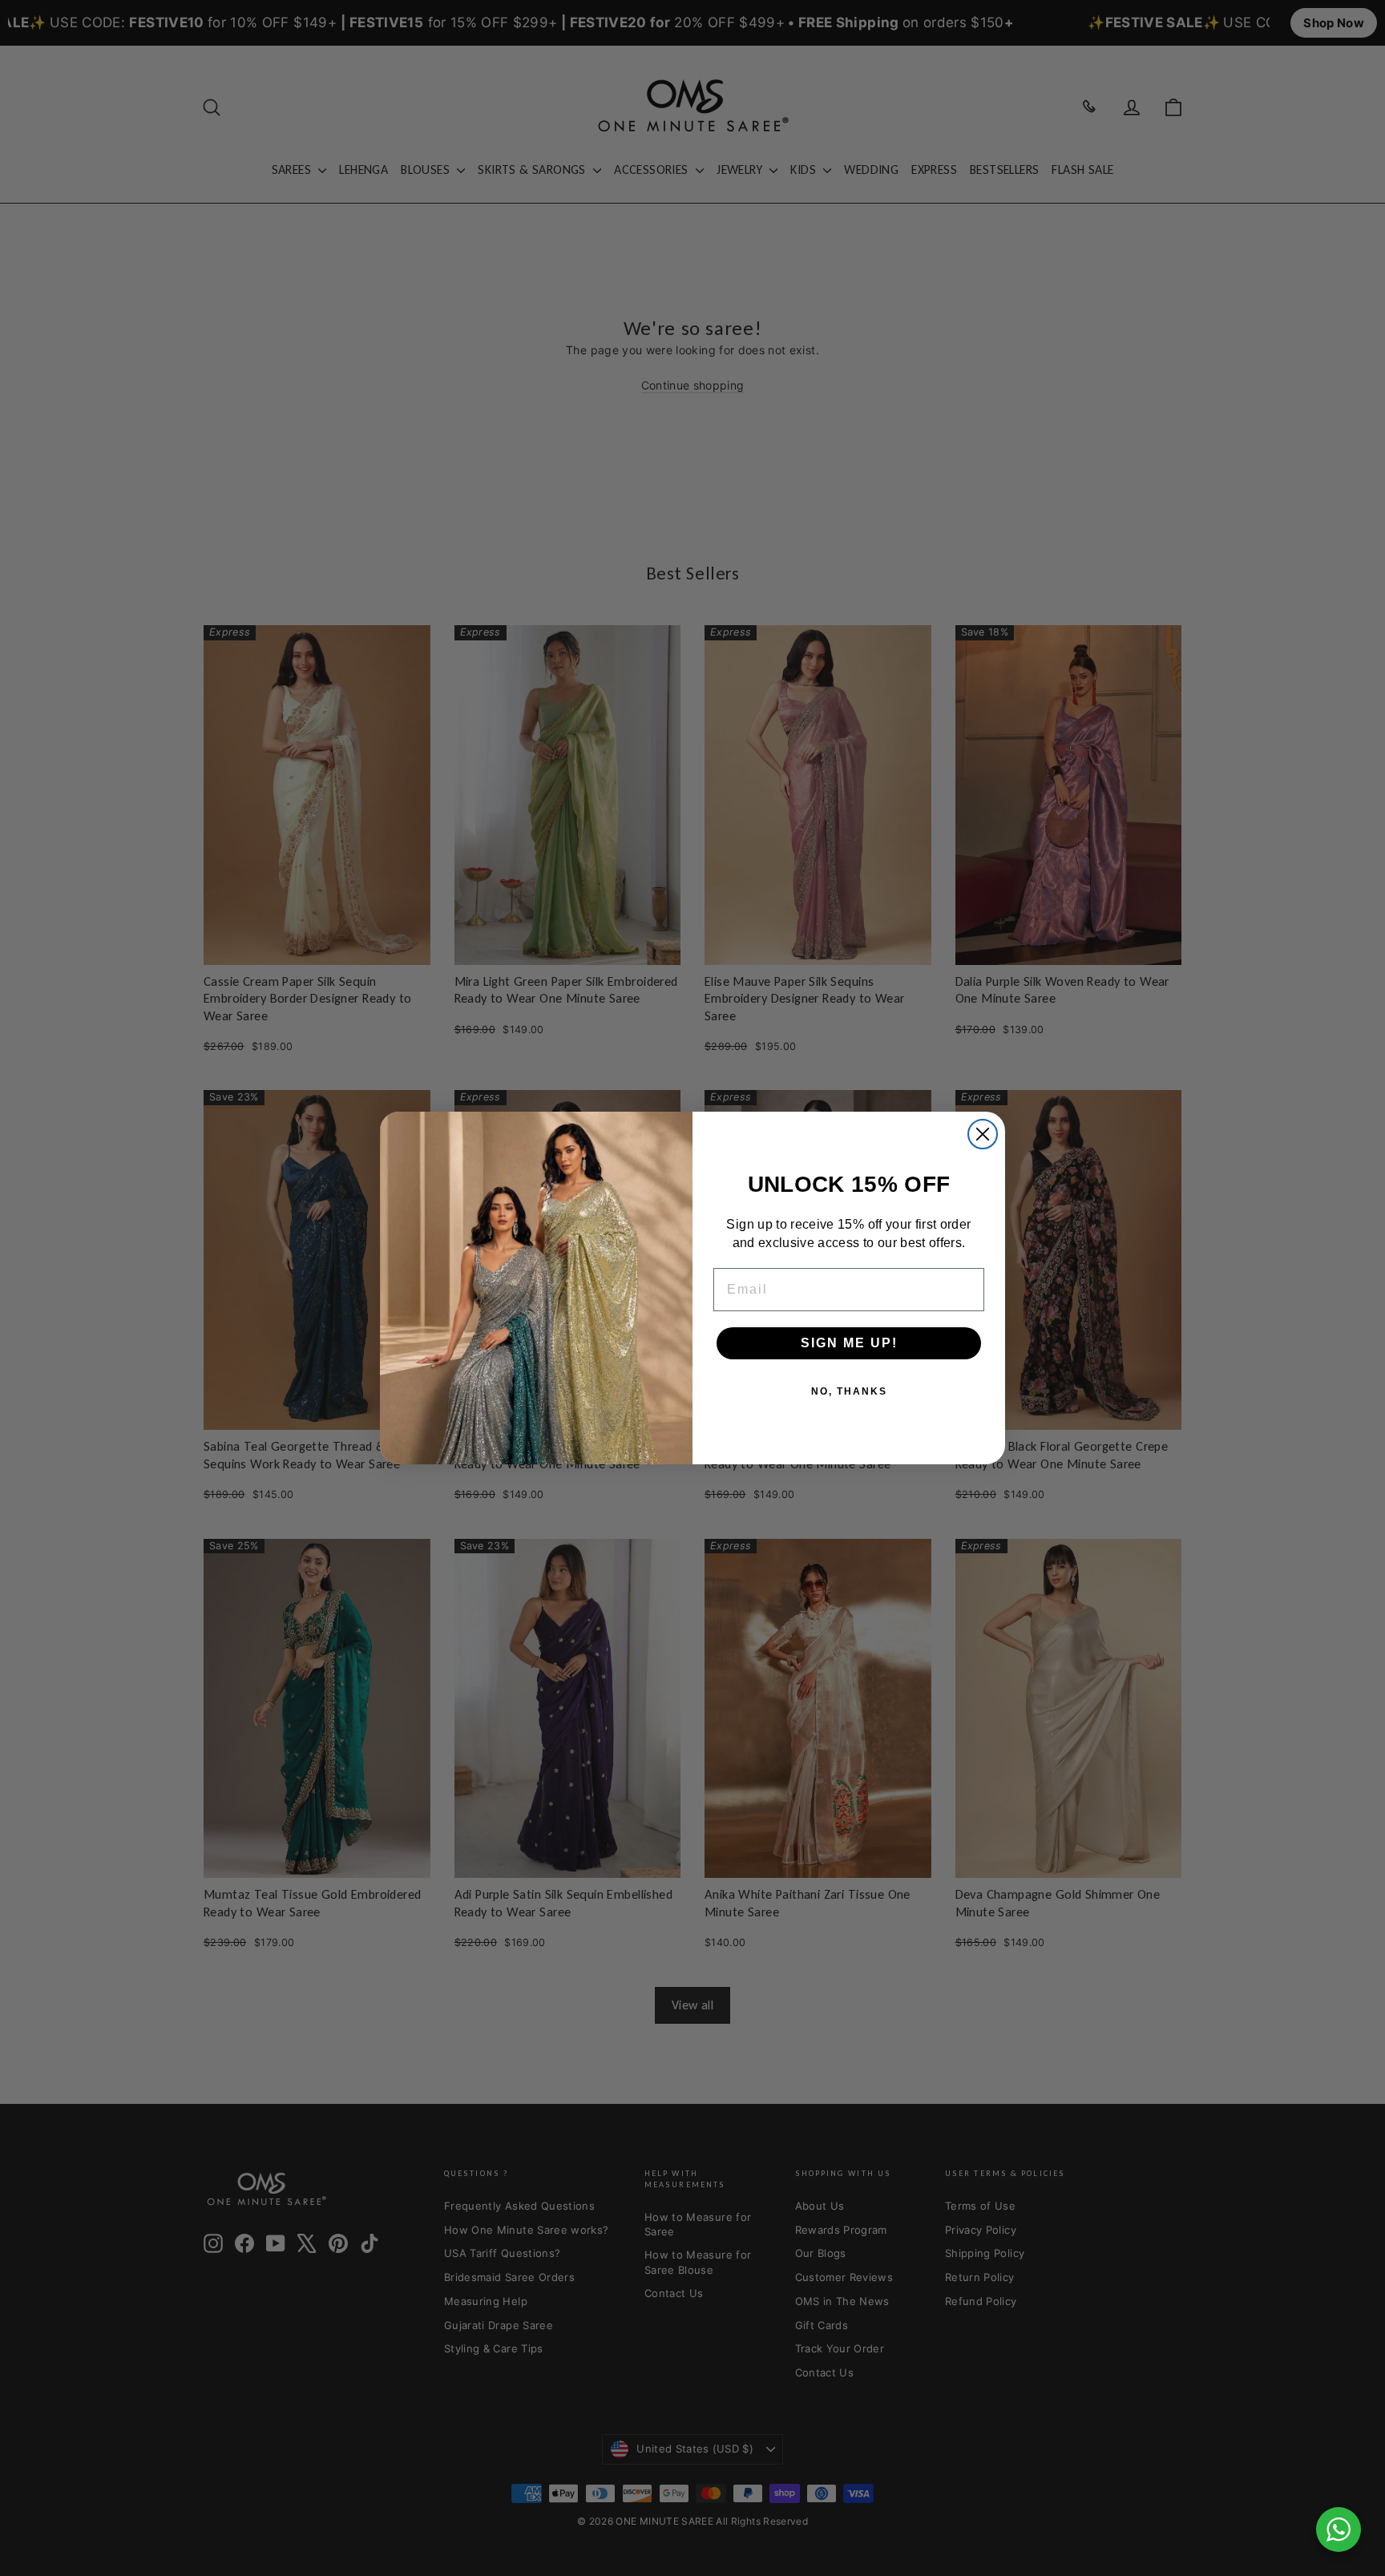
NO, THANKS (849, 1391)
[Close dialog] (983, 1134)
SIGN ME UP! (849, 1343)
